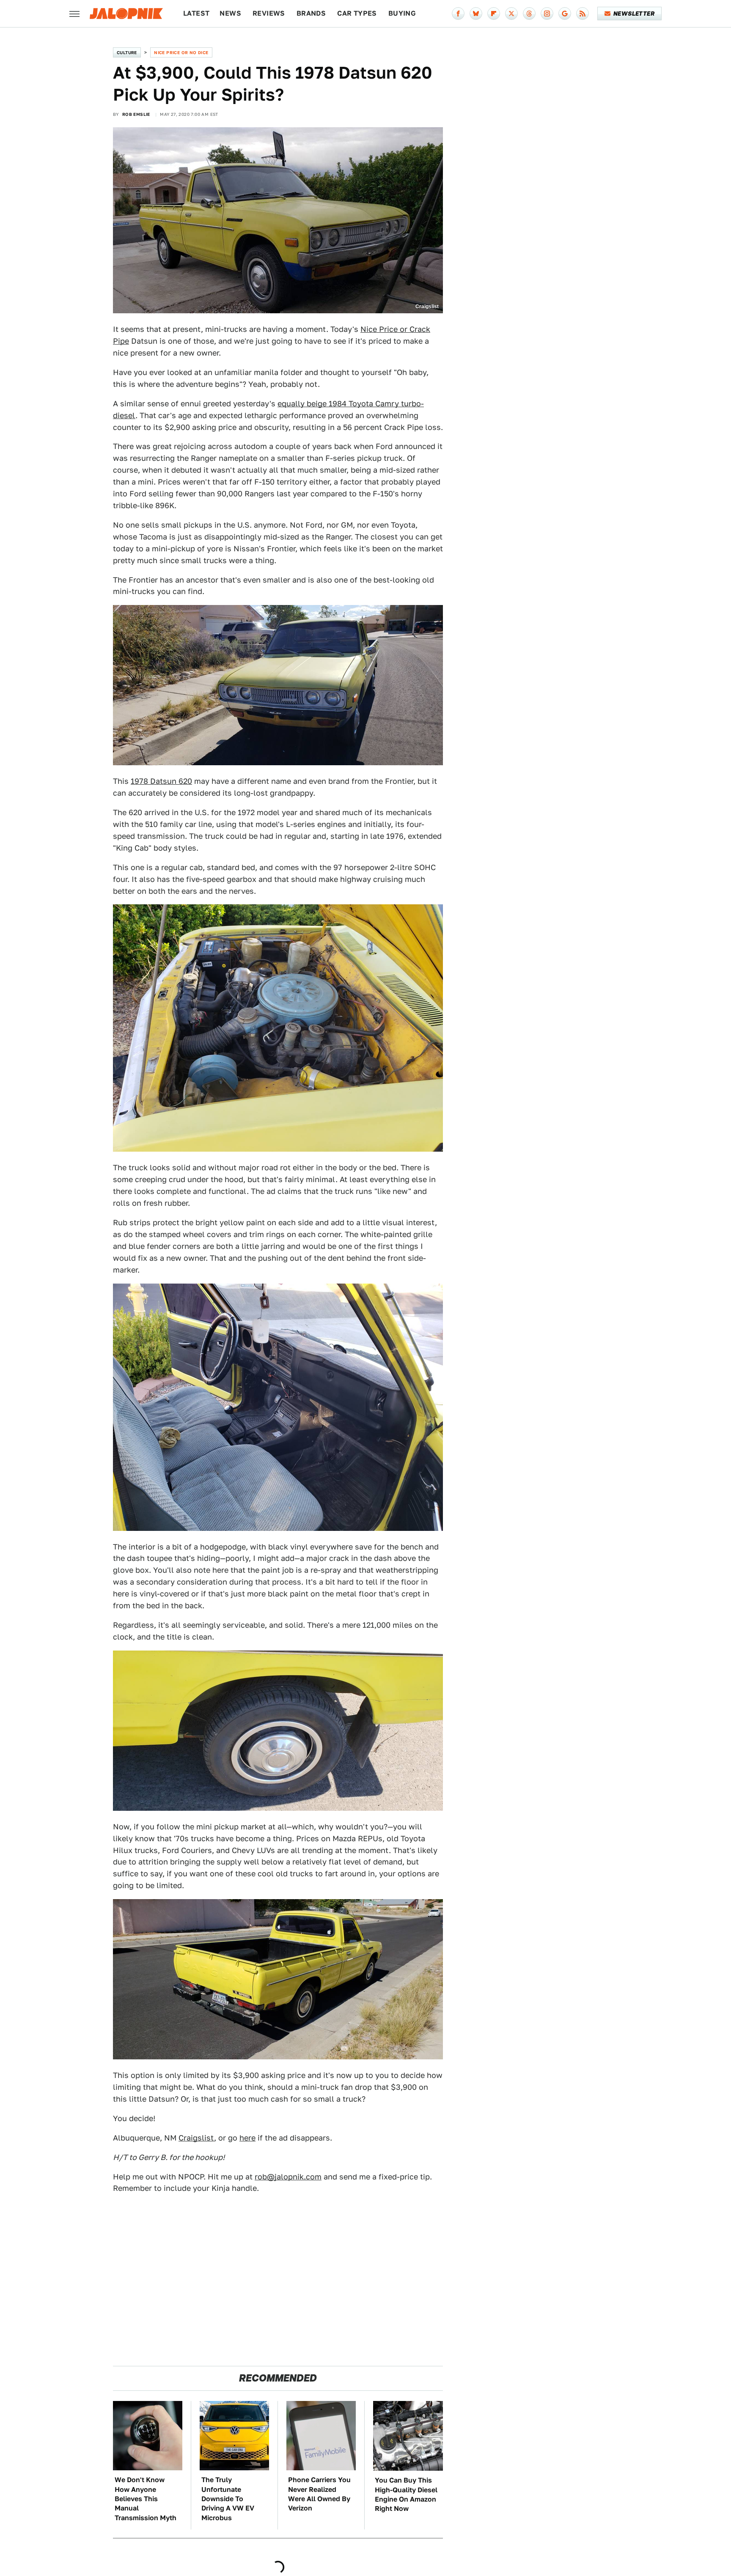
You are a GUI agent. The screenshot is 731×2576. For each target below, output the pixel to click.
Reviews (269, 13)
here (247, 2138)
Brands (311, 13)
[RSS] (583, 14)
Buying (402, 13)
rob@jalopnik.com (288, 2177)
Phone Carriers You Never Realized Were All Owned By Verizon (319, 2494)
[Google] (565, 14)
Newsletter (634, 14)
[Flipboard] (494, 14)
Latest (196, 13)
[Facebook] (458, 14)
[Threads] (529, 14)
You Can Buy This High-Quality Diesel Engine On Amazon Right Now (406, 2494)
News (230, 13)
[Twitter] (511, 14)
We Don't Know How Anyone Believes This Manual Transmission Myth (146, 2499)
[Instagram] (547, 14)
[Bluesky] (476, 14)
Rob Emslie (136, 114)
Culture (127, 52)
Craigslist (196, 2138)
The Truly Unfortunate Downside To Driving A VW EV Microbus (228, 2499)
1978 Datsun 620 (161, 781)
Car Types (357, 13)
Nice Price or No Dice (181, 52)
